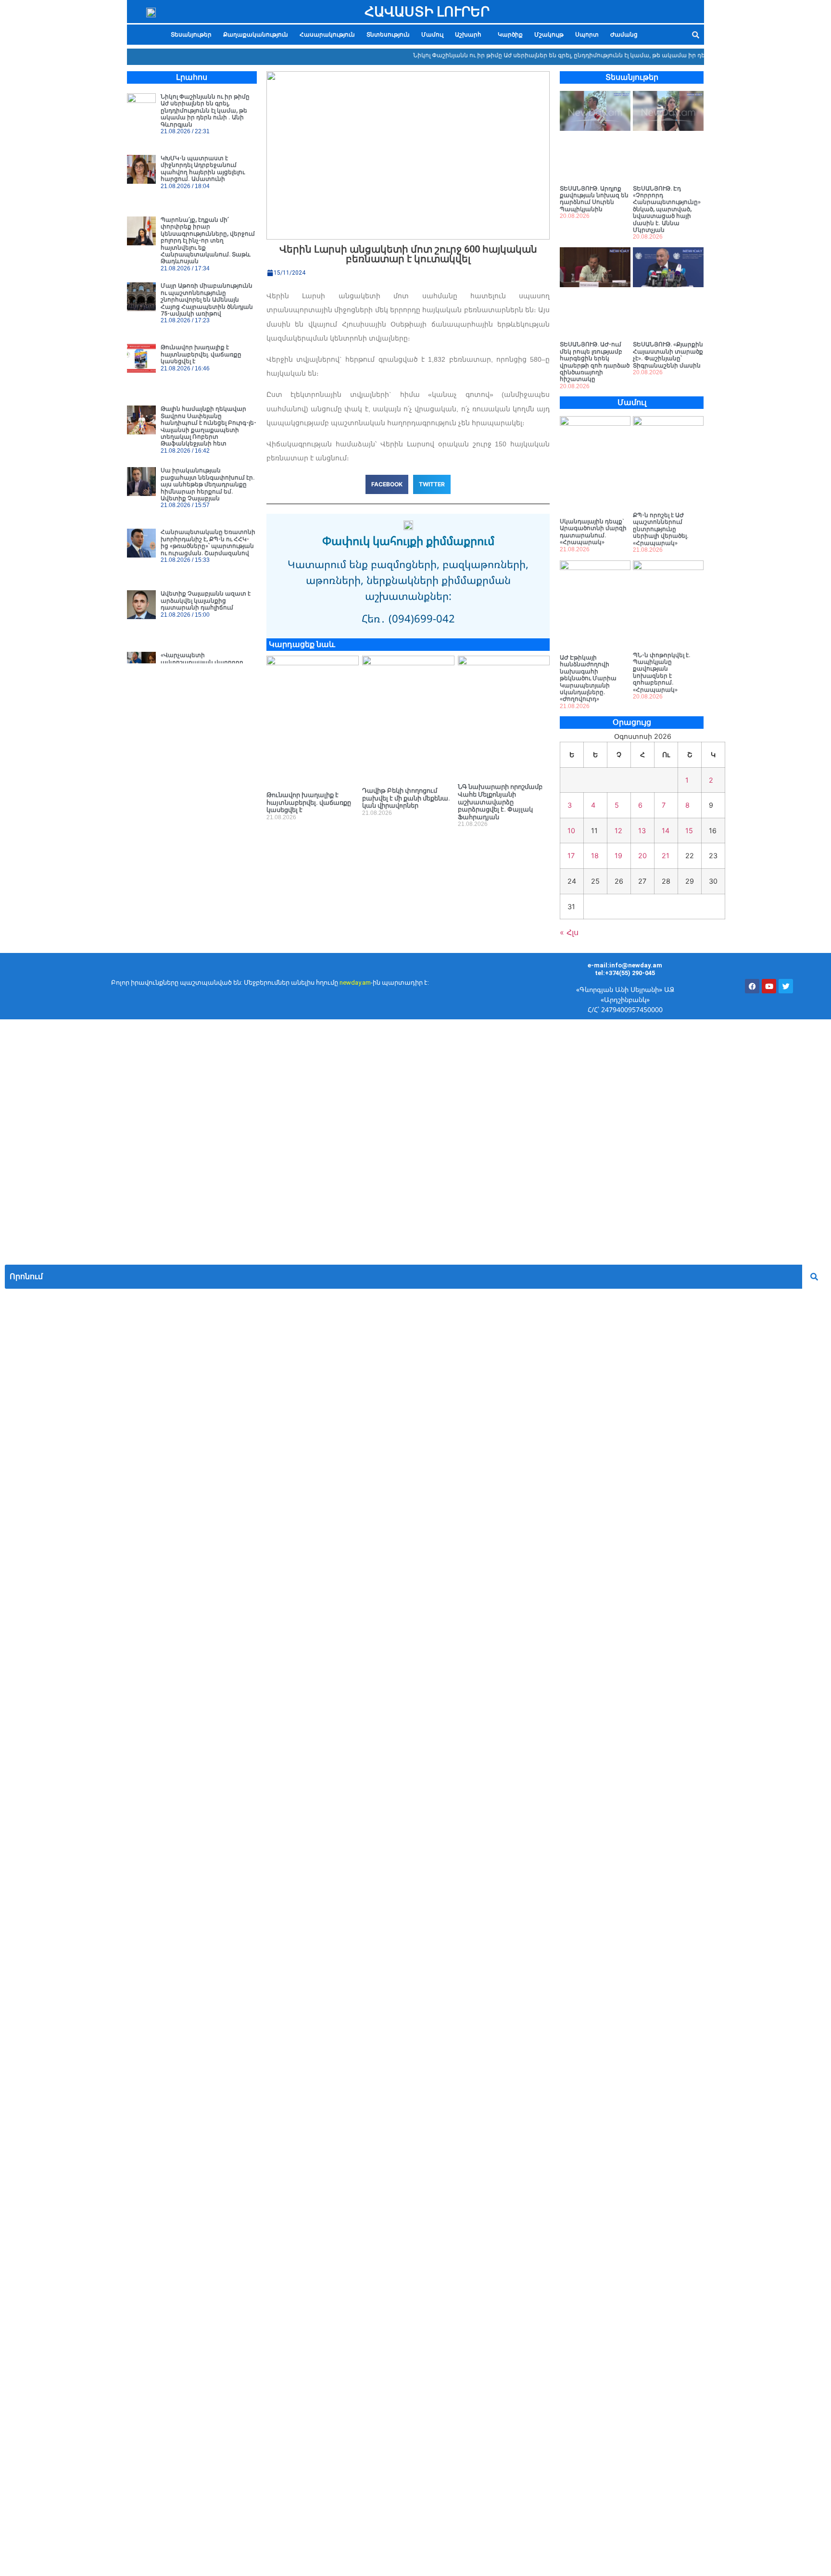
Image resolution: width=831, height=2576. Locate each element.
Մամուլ (432, 35)
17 (571, 856)
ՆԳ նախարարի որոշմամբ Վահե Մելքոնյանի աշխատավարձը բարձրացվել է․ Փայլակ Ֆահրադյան (500, 802)
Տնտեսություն (388, 35)
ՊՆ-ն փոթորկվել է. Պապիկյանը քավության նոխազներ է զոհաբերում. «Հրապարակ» (662, 673)
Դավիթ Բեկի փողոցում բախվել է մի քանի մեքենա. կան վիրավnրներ (406, 798)
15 (689, 831)
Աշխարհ (468, 35)
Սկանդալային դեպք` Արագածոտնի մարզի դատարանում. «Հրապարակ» (593, 532)
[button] (471, 35)
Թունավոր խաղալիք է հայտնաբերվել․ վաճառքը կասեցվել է (201, 354)
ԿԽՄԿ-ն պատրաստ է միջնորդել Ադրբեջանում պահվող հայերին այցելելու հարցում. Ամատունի (203, 169)
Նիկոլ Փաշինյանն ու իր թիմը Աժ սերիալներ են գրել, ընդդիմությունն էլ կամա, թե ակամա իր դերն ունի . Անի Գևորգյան (565, 55)
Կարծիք (510, 35)
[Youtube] (769, 986)
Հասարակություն (327, 35)
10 (571, 831)
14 (666, 831)
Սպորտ (587, 35)
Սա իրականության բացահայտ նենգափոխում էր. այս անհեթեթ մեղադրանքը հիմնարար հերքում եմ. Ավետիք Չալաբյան (208, 484)
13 (642, 831)
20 (642, 856)
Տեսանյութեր (191, 35)
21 (666, 856)
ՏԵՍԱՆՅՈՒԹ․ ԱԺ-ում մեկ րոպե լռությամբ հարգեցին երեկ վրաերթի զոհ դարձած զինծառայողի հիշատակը (595, 362)
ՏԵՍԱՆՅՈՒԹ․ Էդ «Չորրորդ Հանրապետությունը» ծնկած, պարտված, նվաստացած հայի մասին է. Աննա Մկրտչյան (667, 209)
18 (595, 856)
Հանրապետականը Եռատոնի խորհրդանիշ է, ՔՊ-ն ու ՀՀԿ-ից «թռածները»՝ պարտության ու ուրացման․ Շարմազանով (208, 542)
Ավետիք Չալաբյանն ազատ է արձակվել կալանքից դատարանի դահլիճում (206, 601)
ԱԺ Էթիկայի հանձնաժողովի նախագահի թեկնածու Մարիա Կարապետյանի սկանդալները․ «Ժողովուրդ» (588, 678)
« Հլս (569, 932)
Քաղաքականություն (256, 35)
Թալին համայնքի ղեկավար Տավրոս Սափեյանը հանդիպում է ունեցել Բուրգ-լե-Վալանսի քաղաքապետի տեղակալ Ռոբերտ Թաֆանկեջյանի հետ (208, 426)
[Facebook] (752, 986)
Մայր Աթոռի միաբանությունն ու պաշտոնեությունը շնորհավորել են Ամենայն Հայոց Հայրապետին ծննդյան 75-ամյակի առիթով (207, 300)
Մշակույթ (549, 35)
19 (618, 856)
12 (618, 831)
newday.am (355, 983)
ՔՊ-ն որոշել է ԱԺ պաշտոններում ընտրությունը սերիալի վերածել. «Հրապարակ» (661, 529)
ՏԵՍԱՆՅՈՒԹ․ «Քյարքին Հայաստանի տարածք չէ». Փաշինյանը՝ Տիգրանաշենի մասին (668, 355)
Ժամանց (624, 35)
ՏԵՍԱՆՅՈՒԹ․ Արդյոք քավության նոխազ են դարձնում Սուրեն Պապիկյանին (594, 199)
